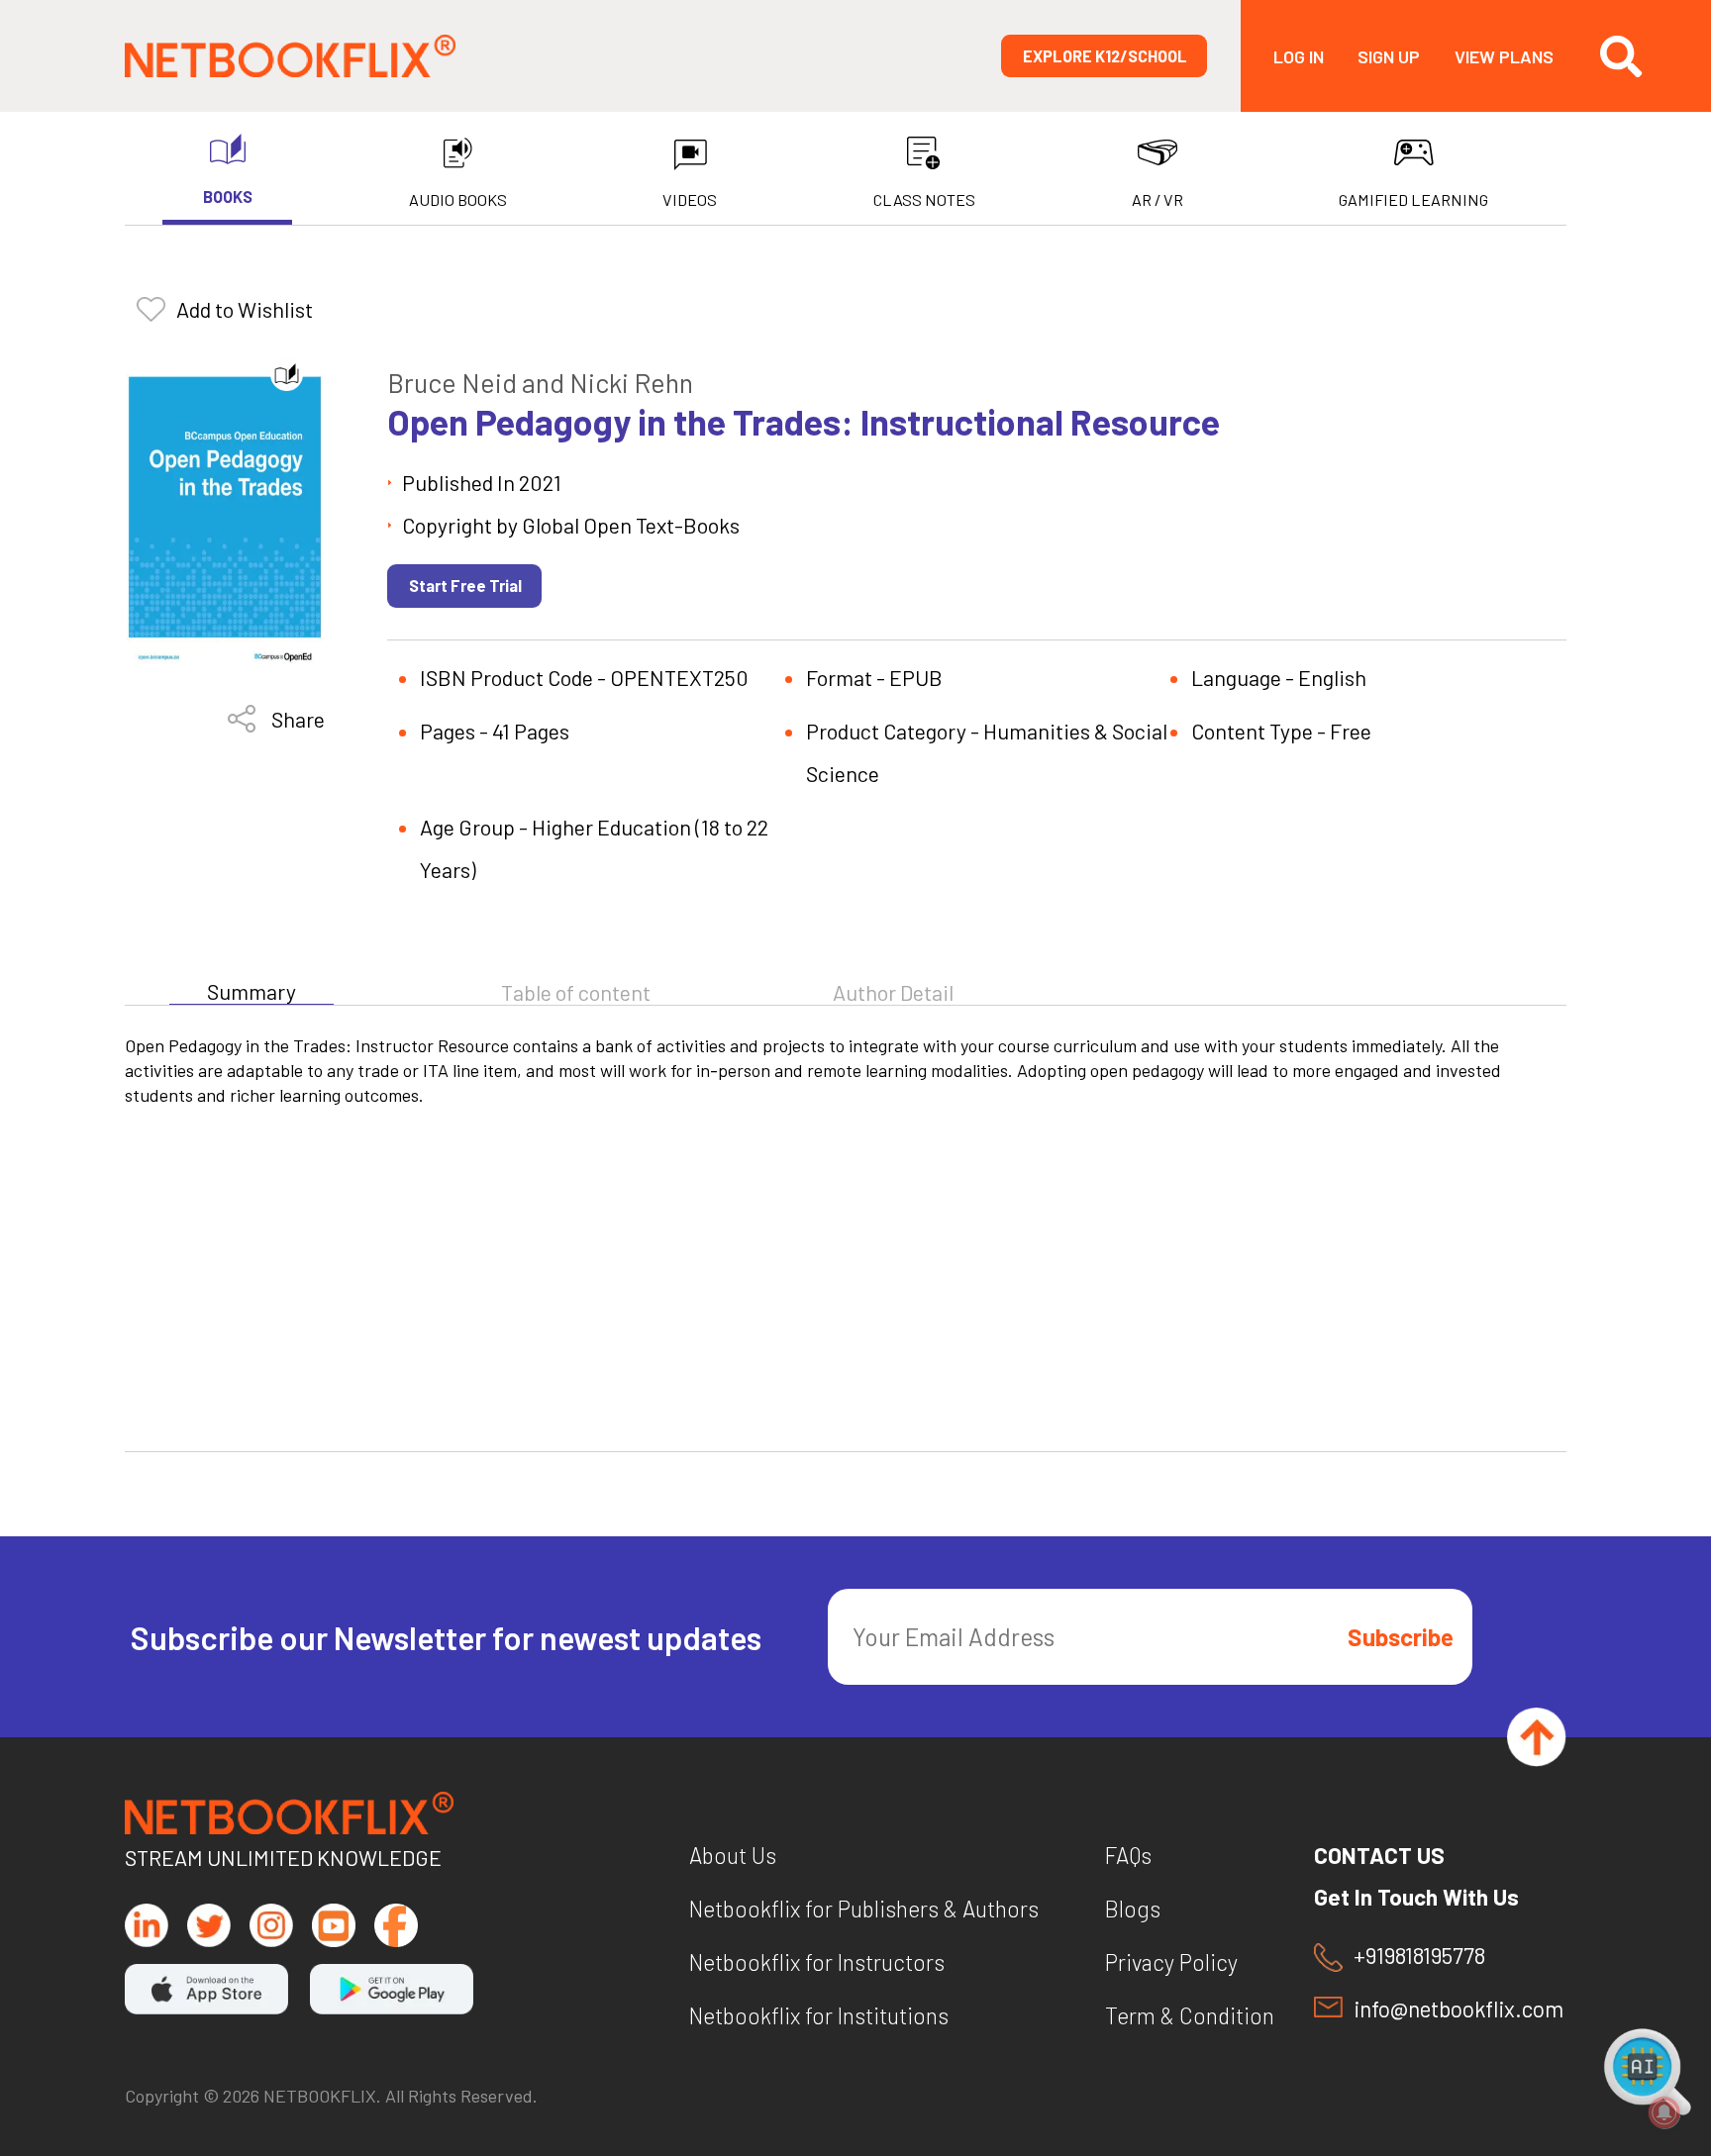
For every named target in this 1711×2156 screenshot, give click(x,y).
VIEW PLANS (1504, 56)
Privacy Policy (1171, 1962)
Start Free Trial (465, 586)
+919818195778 (1419, 1956)
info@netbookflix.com (1459, 2009)
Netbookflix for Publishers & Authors (864, 1909)
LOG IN (1299, 56)
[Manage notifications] (1664, 2112)
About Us (733, 1856)
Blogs (1133, 1909)
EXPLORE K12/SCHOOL (1105, 56)
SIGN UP (1389, 56)
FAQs (1128, 1856)
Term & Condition (1190, 2016)
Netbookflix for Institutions (819, 2016)
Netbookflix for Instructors (817, 1962)
